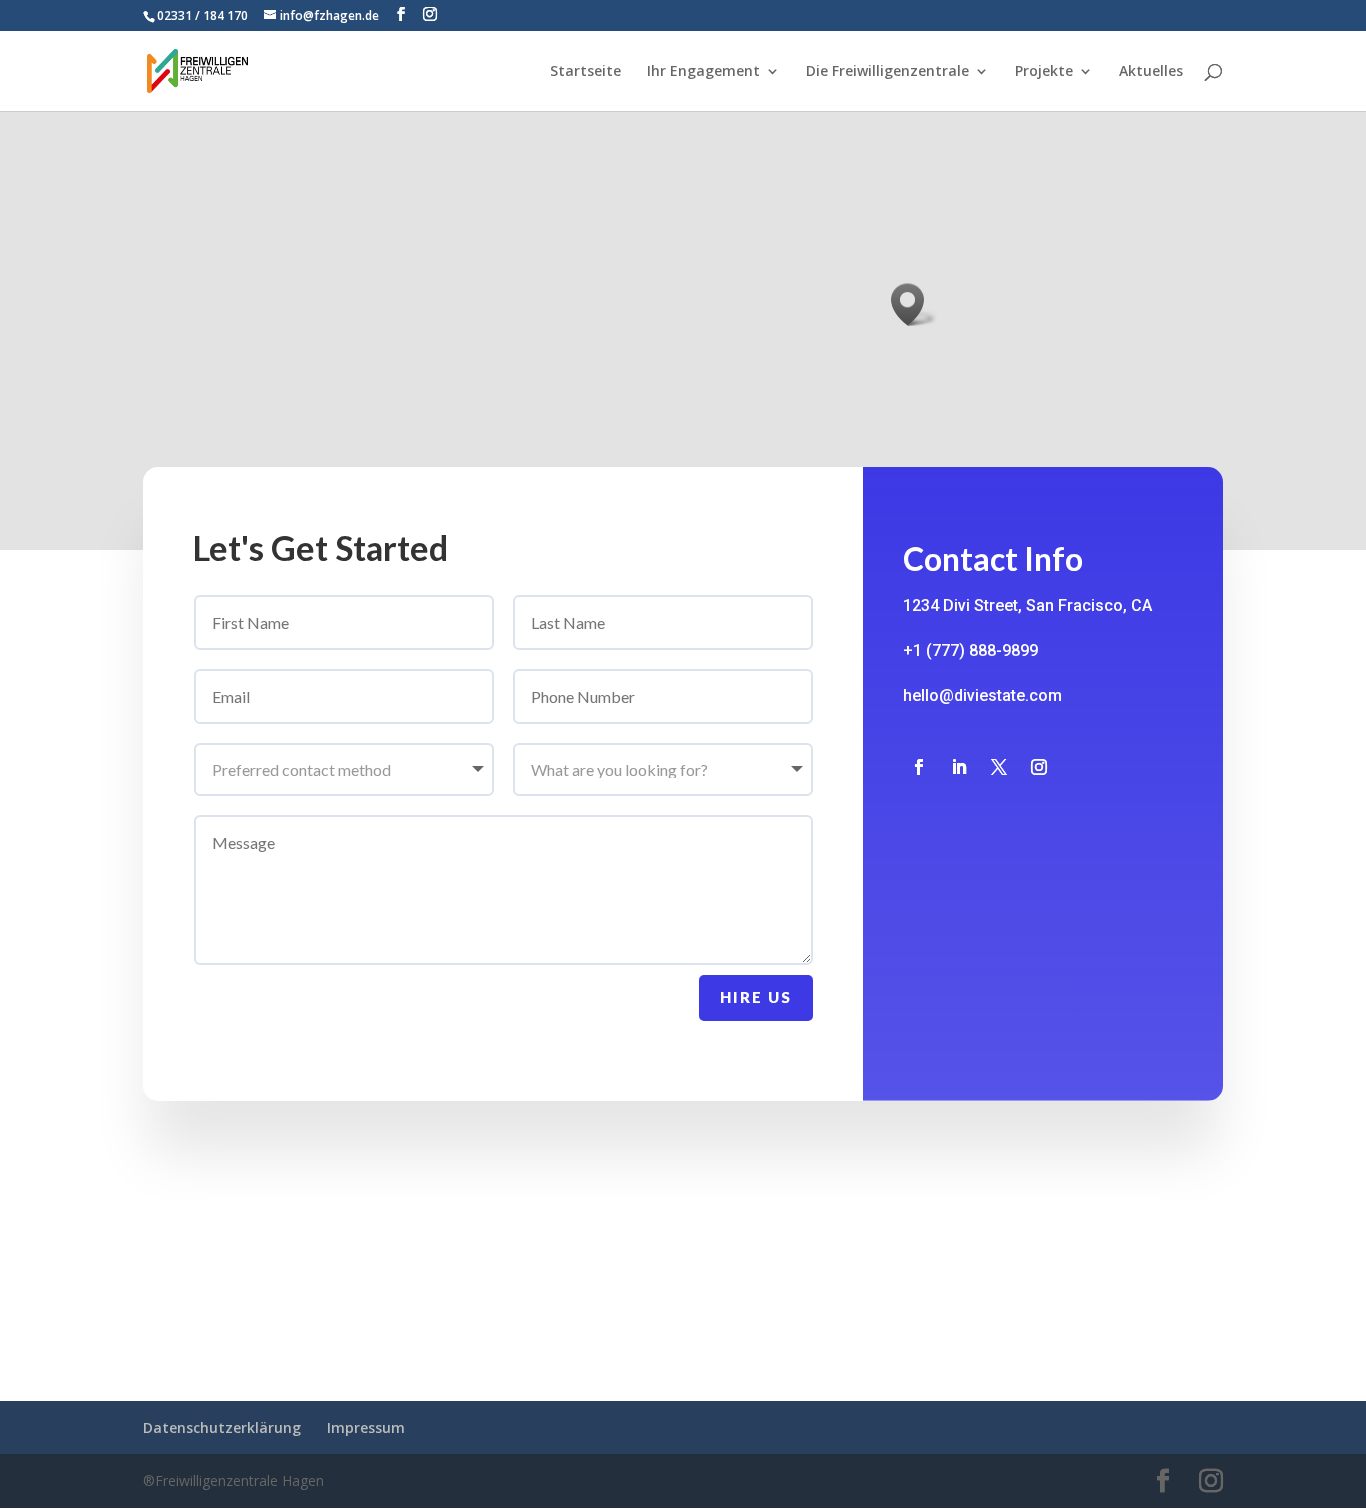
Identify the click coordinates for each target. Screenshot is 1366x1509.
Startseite (585, 72)
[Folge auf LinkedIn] (959, 767)
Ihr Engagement (703, 72)
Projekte (1044, 72)
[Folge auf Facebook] (919, 767)
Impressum (366, 1427)
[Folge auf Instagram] (1039, 767)
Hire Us (756, 997)
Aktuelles (1151, 72)
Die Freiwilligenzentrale (887, 72)
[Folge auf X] (999, 767)
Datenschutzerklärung (222, 1427)
